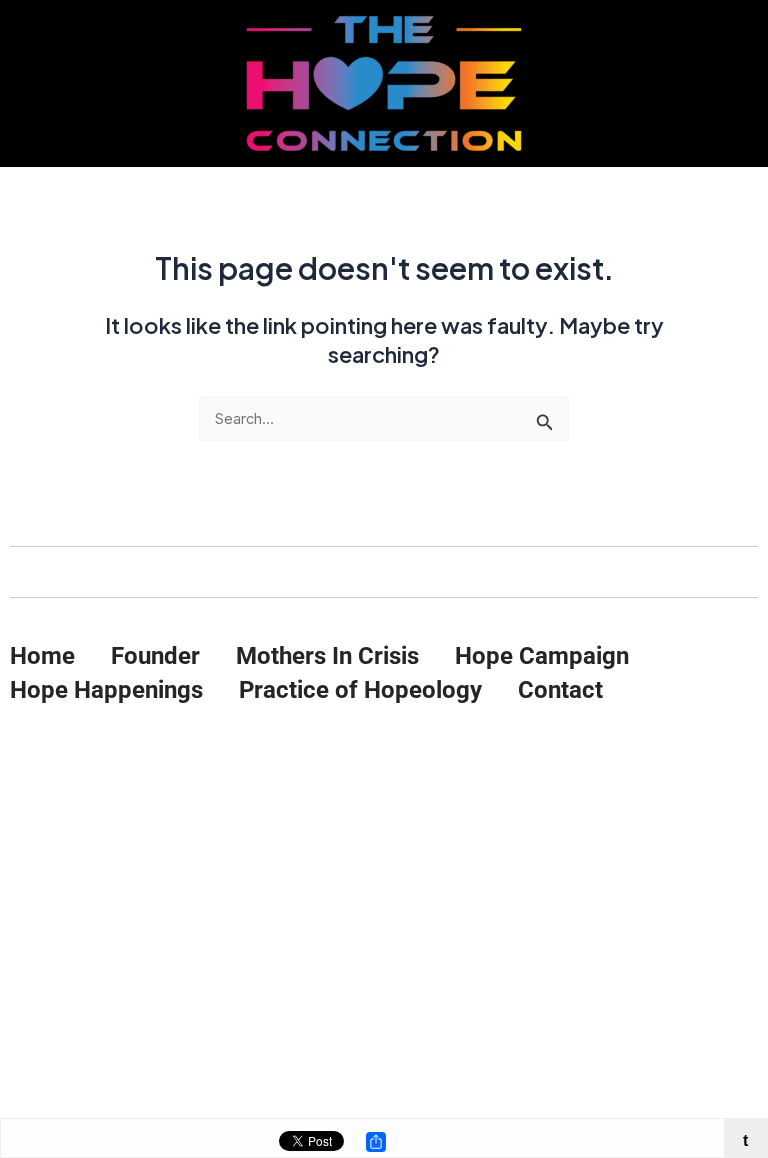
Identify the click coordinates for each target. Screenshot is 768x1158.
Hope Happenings (106, 690)
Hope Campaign (542, 656)
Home (42, 656)
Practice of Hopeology (360, 690)
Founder (155, 656)
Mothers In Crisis (327, 656)
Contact (560, 690)
